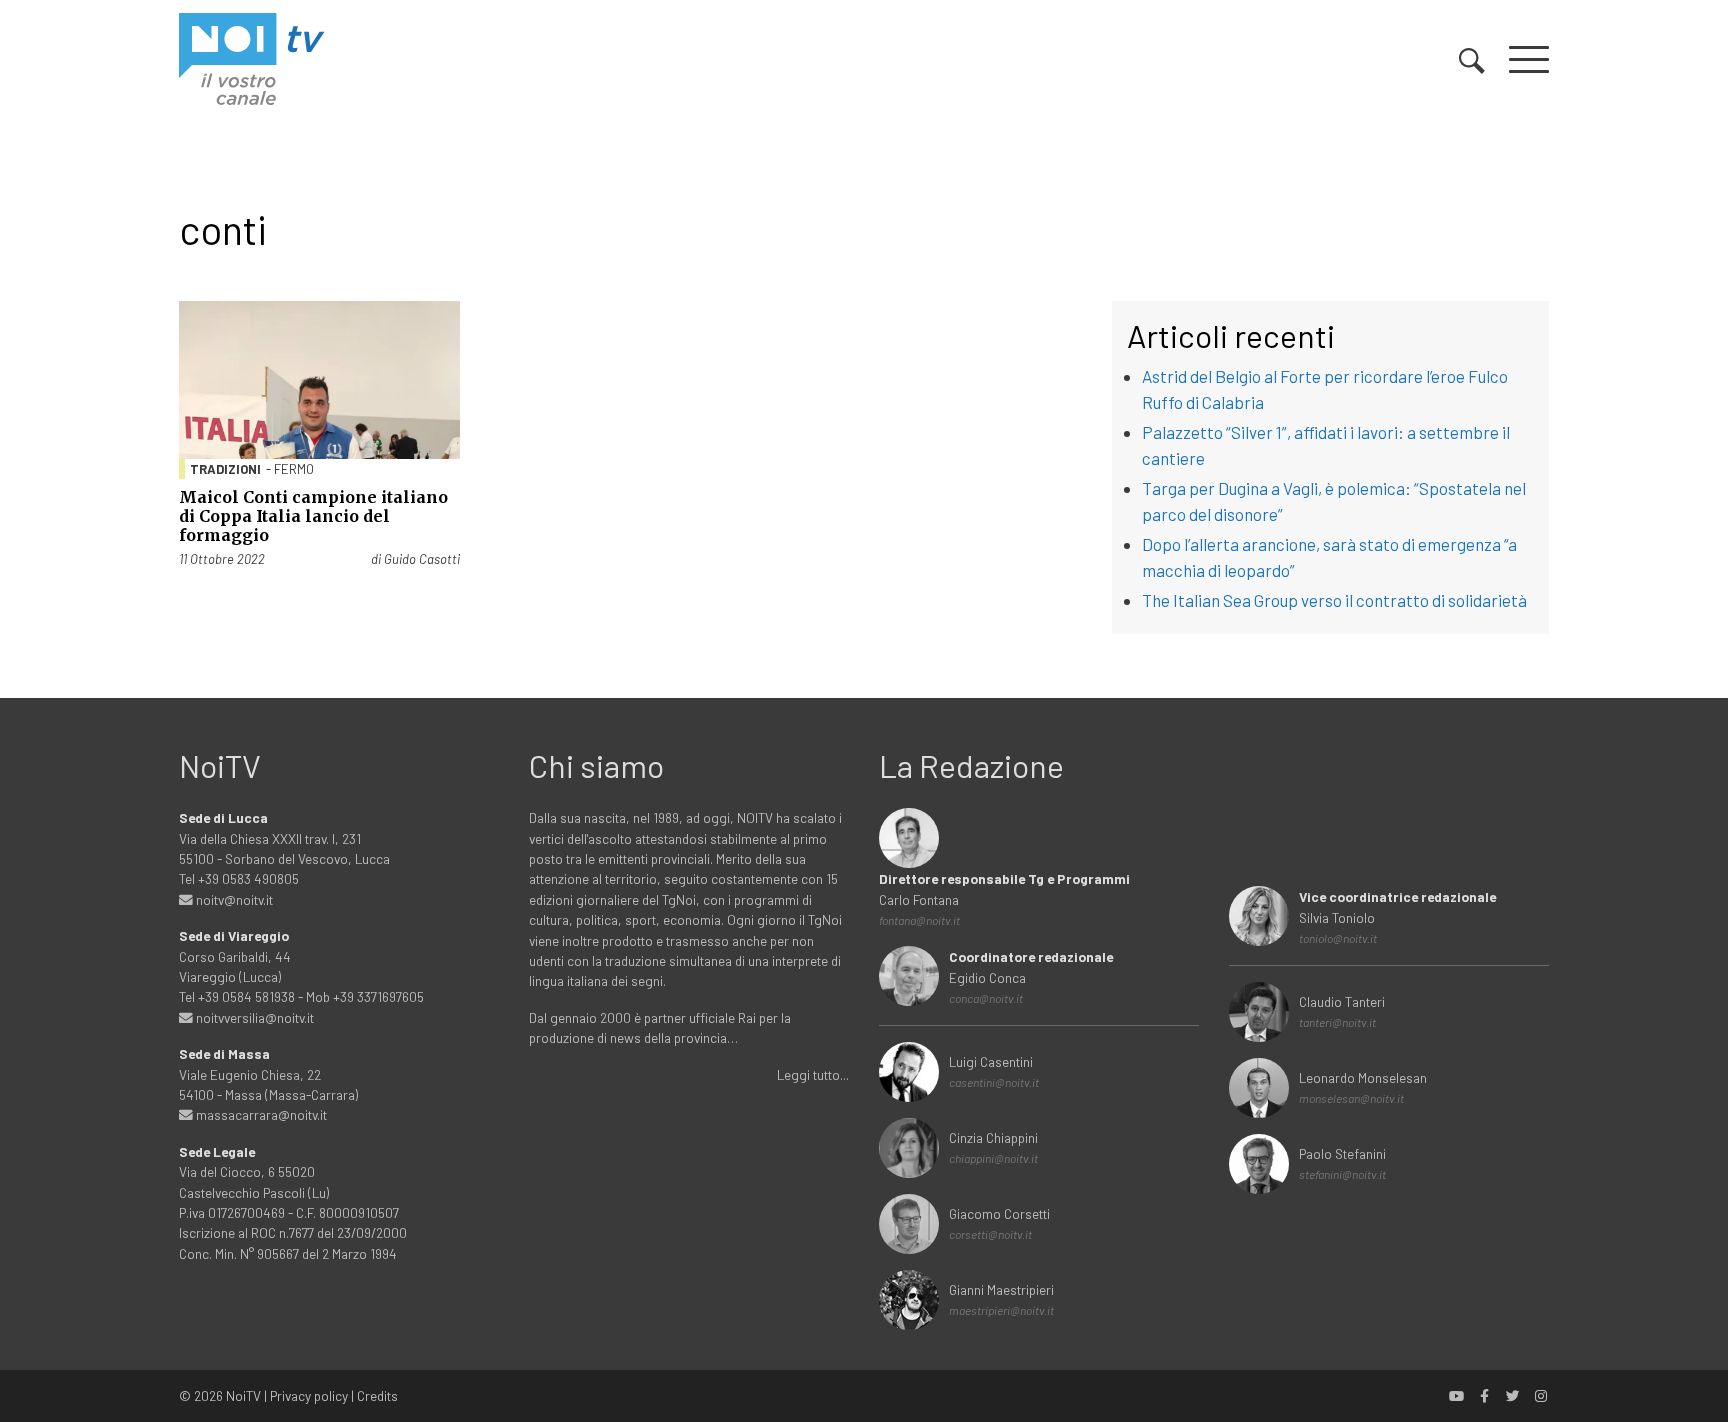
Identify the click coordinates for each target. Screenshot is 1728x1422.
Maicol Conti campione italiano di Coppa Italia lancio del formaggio (313, 516)
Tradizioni (225, 469)
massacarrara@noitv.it (260, 1114)
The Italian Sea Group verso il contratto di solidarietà (1334, 600)
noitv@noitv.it (233, 899)
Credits (377, 1395)
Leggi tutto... (813, 1074)
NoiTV (243, 1395)
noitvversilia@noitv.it (253, 1017)
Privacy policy (309, 1395)
